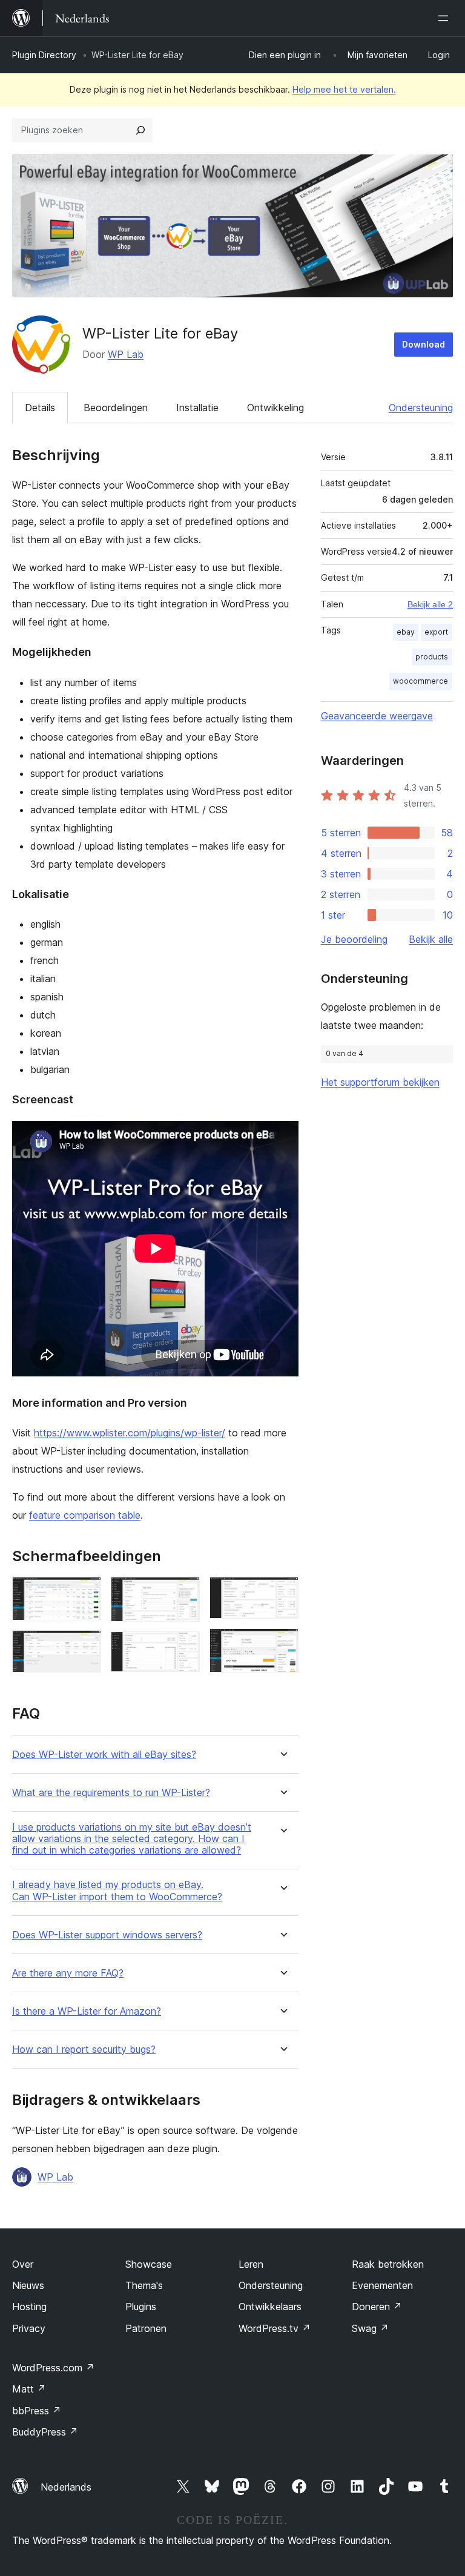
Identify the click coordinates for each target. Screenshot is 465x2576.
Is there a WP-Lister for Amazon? (87, 2011)
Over (23, 2264)
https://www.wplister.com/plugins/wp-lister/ (130, 1433)
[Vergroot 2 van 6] (85, 1646)
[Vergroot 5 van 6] (282, 1593)
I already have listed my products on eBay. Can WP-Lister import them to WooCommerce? (117, 1891)
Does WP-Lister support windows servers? (107, 1935)
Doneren (377, 2307)
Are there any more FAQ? (68, 1973)
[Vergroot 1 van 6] (85, 1593)
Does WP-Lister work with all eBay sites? (104, 1755)
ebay (406, 632)
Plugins (141, 2307)
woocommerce (420, 681)
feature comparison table (85, 1515)
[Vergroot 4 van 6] (183, 1648)
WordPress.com (53, 2368)
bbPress (37, 2411)
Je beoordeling (354, 939)
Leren (251, 2264)
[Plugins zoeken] (140, 130)
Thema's (144, 2285)
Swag (370, 2328)
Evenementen (382, 2285)
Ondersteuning (421, 408)
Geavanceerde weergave (377, 716)
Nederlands (66, 2487)
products (432, 657)
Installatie (197, 408)
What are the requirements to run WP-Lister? (111, 1793)
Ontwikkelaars (270, 2307)
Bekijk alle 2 (430, 604)
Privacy (29, 2328)
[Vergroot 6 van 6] (282, 1645)
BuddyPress (45, 2432)
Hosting (29, 2307)
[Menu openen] (446, 18)
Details (40, 408)
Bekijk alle (431, 939)
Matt (29, 2389)
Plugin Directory (44, 55)
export (436, 632)
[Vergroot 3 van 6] (183, 1593)
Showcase (149, 2264)
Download (424, 344)
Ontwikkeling (275, 408)
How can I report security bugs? (84, 2049)
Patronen (146, 2328)
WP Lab (126, 354)
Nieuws (28, 2285)
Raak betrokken (388, 2264)
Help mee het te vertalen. (344, 89)
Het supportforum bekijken (380, 1082)
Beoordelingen (116, 408)
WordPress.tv (275, 2328)
